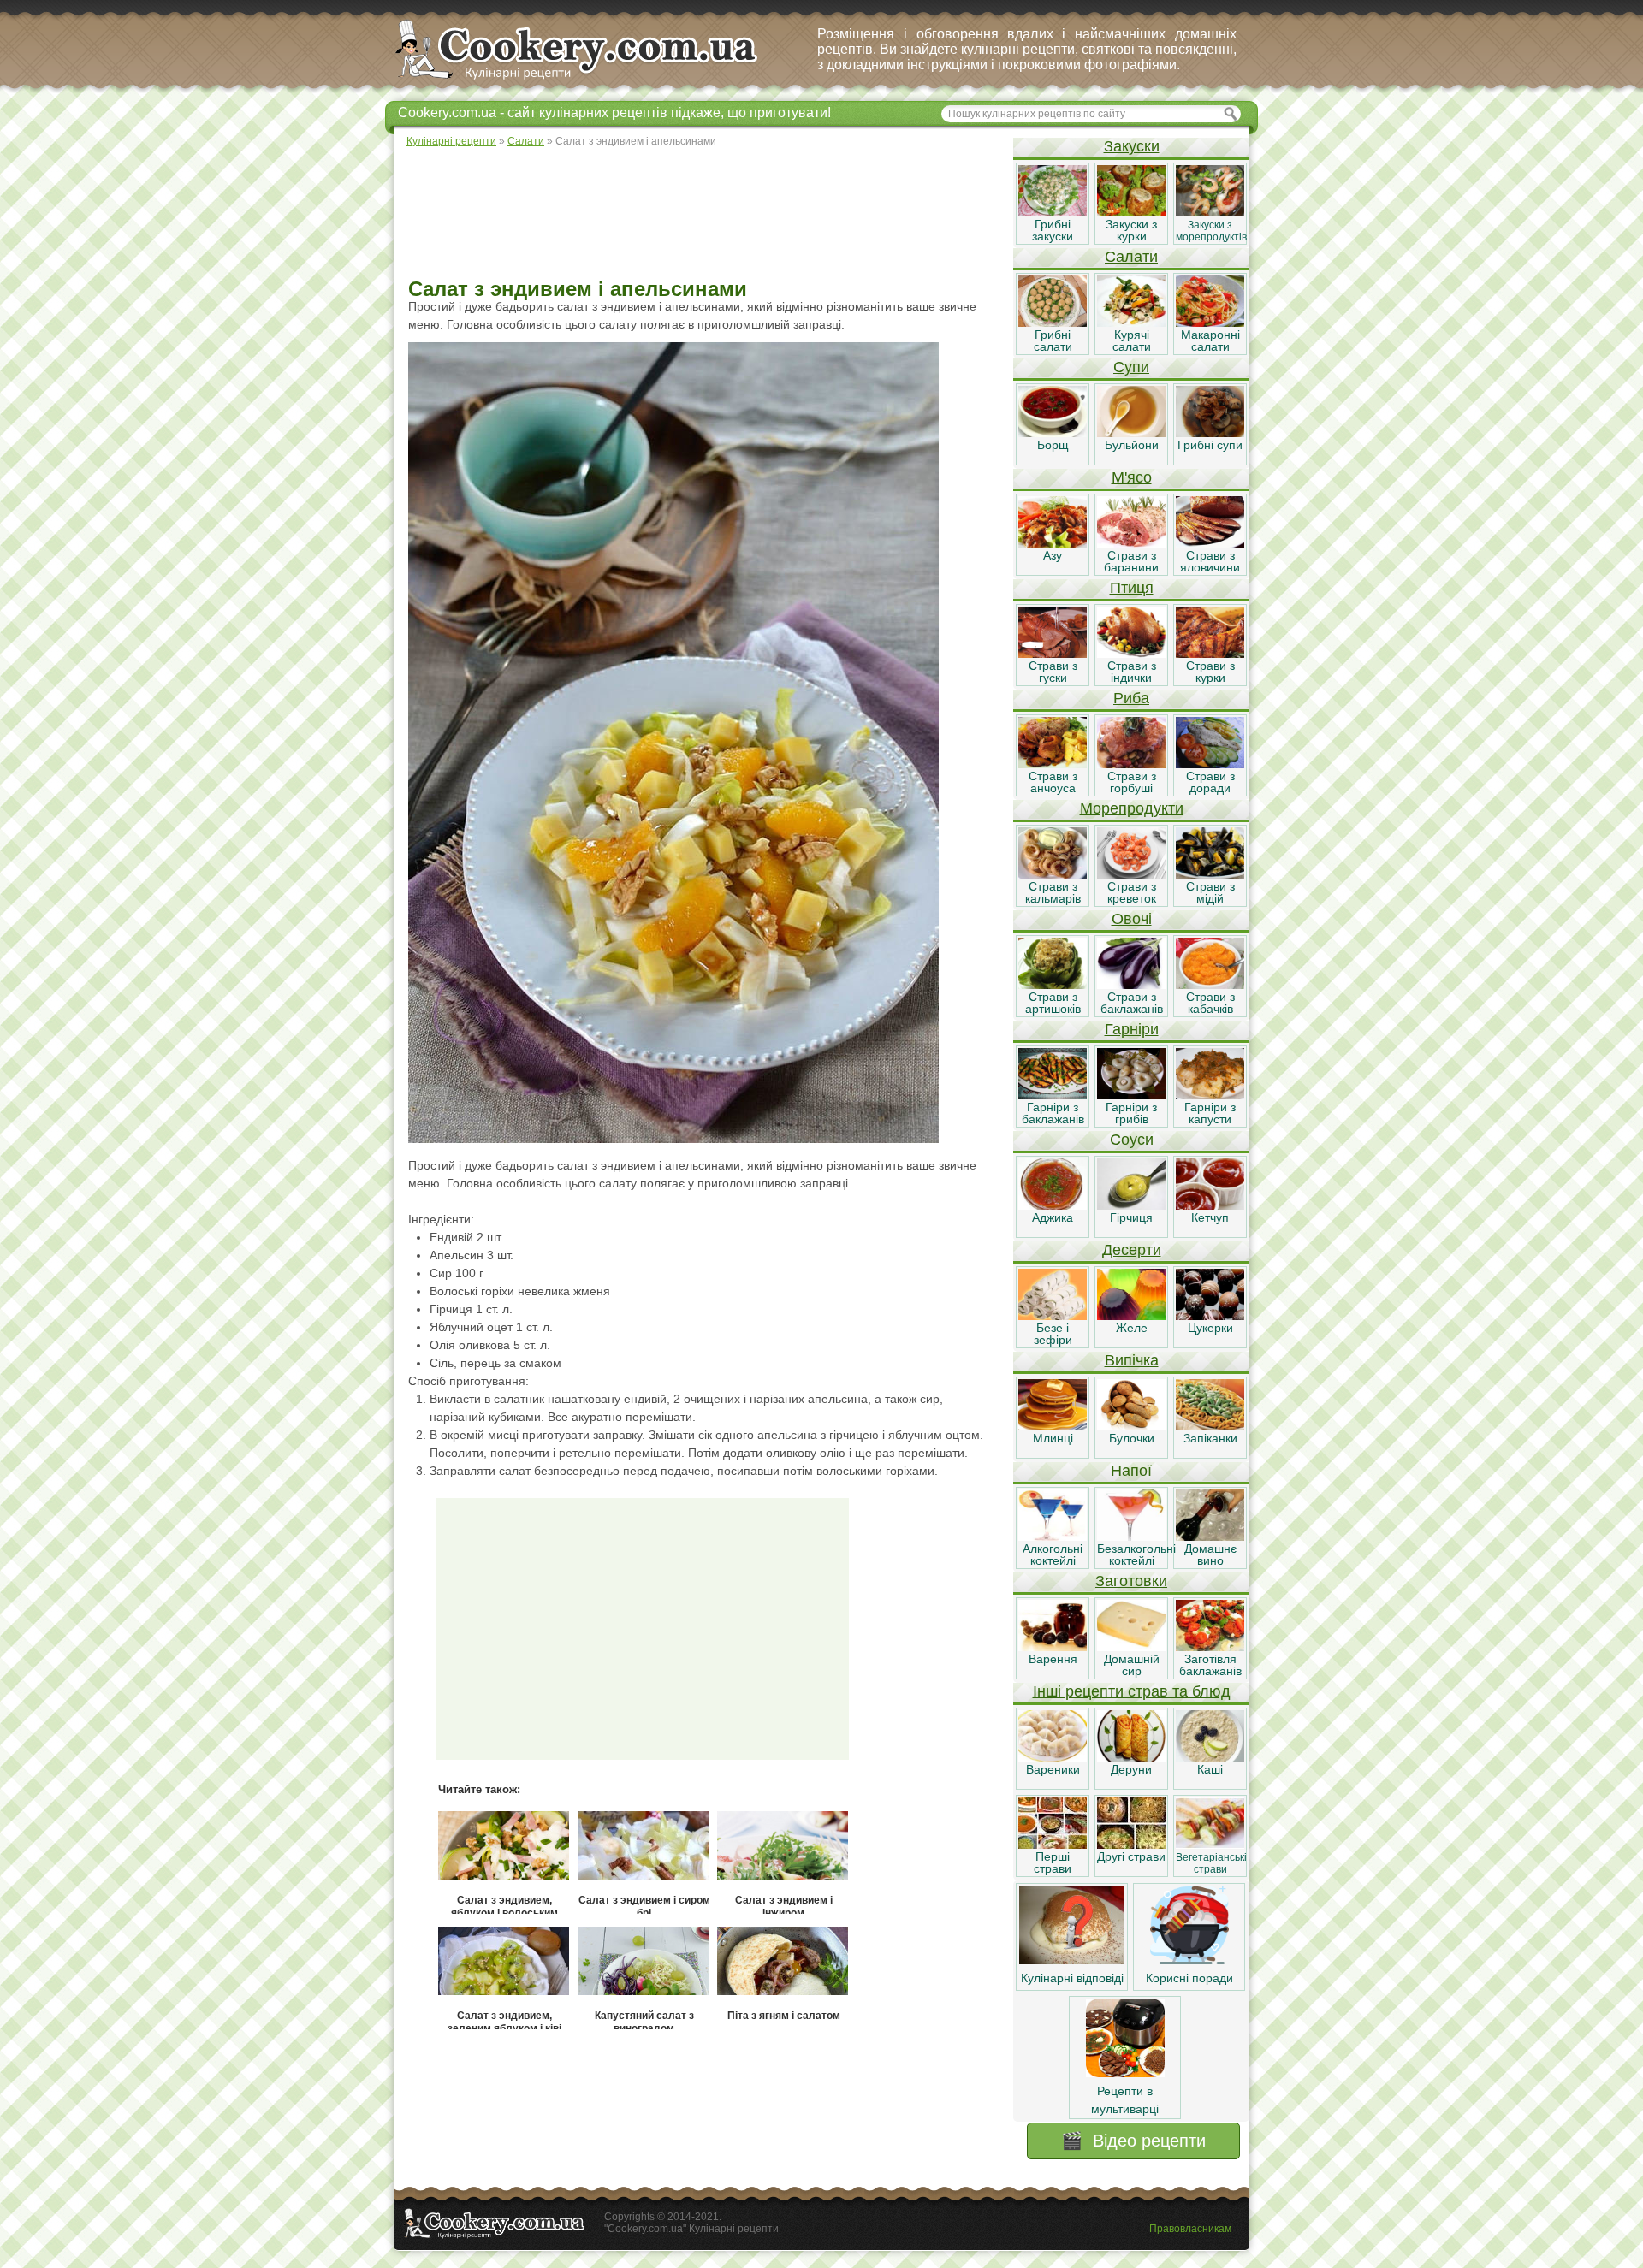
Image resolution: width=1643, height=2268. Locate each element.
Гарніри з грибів (1131, 1113)
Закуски (1132, 146)
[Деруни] (1131, 1757)
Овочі (1132, 919)
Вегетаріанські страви (1211, 1863)
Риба (1131, 698)
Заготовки (1131, 1581)
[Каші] (1210, 1757)
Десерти (1132, 1250)
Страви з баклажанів (1132, 1003)
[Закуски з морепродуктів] (1210, 212)
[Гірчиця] (1131, 1205)
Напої (1131, 1471)
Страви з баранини (1131, 561)
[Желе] (1131, 1316)
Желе (1132, 1328)
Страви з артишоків (1053, 1003)
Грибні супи (1210, 445)
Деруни (1131, 1769)
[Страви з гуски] (1053, 654)
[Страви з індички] (1131, 654)
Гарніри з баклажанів (1053, 1113)
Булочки (1132, 1438)
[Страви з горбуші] (1131, 764)
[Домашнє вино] (1210, 1537)
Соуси (1132, 1140)
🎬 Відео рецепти (1133, 2141)
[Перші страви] (1053, 1845)
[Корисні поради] (1189, 1960)
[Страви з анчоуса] (1053, 764)
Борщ (1053, 445)
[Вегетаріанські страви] (1210, 1845)
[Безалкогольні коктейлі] (1131, 1537)
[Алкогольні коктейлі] (1053, 1537)
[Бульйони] (1131, 433)
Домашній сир (1132, 1665)
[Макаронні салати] (1210, 323)
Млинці (1053, 1438)
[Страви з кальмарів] (1053, 874)
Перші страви (1053, 1862)
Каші (1210, 1769)
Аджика (1053, 1217)
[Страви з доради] (1210, 764)
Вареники (1053, 1769)
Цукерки (1210, 1328)
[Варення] (1053, 1647)
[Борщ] (1053, 433)
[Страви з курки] (1210, 654)
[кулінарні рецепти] (591, 80)
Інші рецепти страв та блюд (1132, 1691)
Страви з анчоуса (1053, 782)
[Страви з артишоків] (1053, 985)
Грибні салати (1053, 340)
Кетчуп (1210, 1217)
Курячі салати (1132, 340)
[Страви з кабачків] (1210, 985)
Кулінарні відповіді (1072, 1978)
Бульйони (1132, 445)
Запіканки (1210, 1438)
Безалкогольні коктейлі (1136, 1554)
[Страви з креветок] (1131, 874)
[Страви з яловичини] (1210, 543)
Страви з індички (1132, 672)
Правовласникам (1190, 2229)
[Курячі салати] (1131, 323)
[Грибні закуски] (1053, 212)
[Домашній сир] (1131, 1647)
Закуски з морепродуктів (1211, 231)
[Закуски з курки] (1131, 212)
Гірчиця (1131, 1217)
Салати (1131, 257)
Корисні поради (1189, 1978)
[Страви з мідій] (1210, 874)
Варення (1053, 1659)
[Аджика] (1053, 1205)
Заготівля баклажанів (1210, 1665)
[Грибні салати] (1053, 323)
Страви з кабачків (1210, 1003)
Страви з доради (1210, 782)
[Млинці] (1053, 1426)
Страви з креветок (1132, 892)
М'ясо (1132, 477)
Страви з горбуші (1132, 782)
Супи (1131, 367)
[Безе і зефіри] (1053, 1316)
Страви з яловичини (1210, 561)
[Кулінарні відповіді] (1072, 1960)
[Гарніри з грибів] (1131, 1095)
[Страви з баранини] (1131, 543)
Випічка (1132, 1360)
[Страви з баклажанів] (1131, 985)
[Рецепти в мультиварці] (1125, 2073)
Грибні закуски (1053, 230)
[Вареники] (1053, 1757)
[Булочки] (1131, 1426)
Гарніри (1132, 1029)
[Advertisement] (703, 214)
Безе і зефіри (1053, 1334)
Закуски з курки (1131, 230)
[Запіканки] (1210, 1426)
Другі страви (1131, 1856)
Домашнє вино (1210, 1554)
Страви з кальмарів (1053, 892)
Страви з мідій (1210, 892)
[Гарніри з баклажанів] (1053, 1095)
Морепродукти (1132, 808)
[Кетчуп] (1210, 1205)
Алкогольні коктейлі (1053, 1554)
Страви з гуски (1053, 672)
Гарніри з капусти (1210, 1113)
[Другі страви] (1131, 1845)
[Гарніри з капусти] (1210, 1095)
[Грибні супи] (1210, 433)
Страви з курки (1210, 672)
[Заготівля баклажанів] (1210, 1647)
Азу (1053, 555)
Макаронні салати (1210, 340)
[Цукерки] (1210, 1316)
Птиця (1132, 588)
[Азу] (1053, 543)
